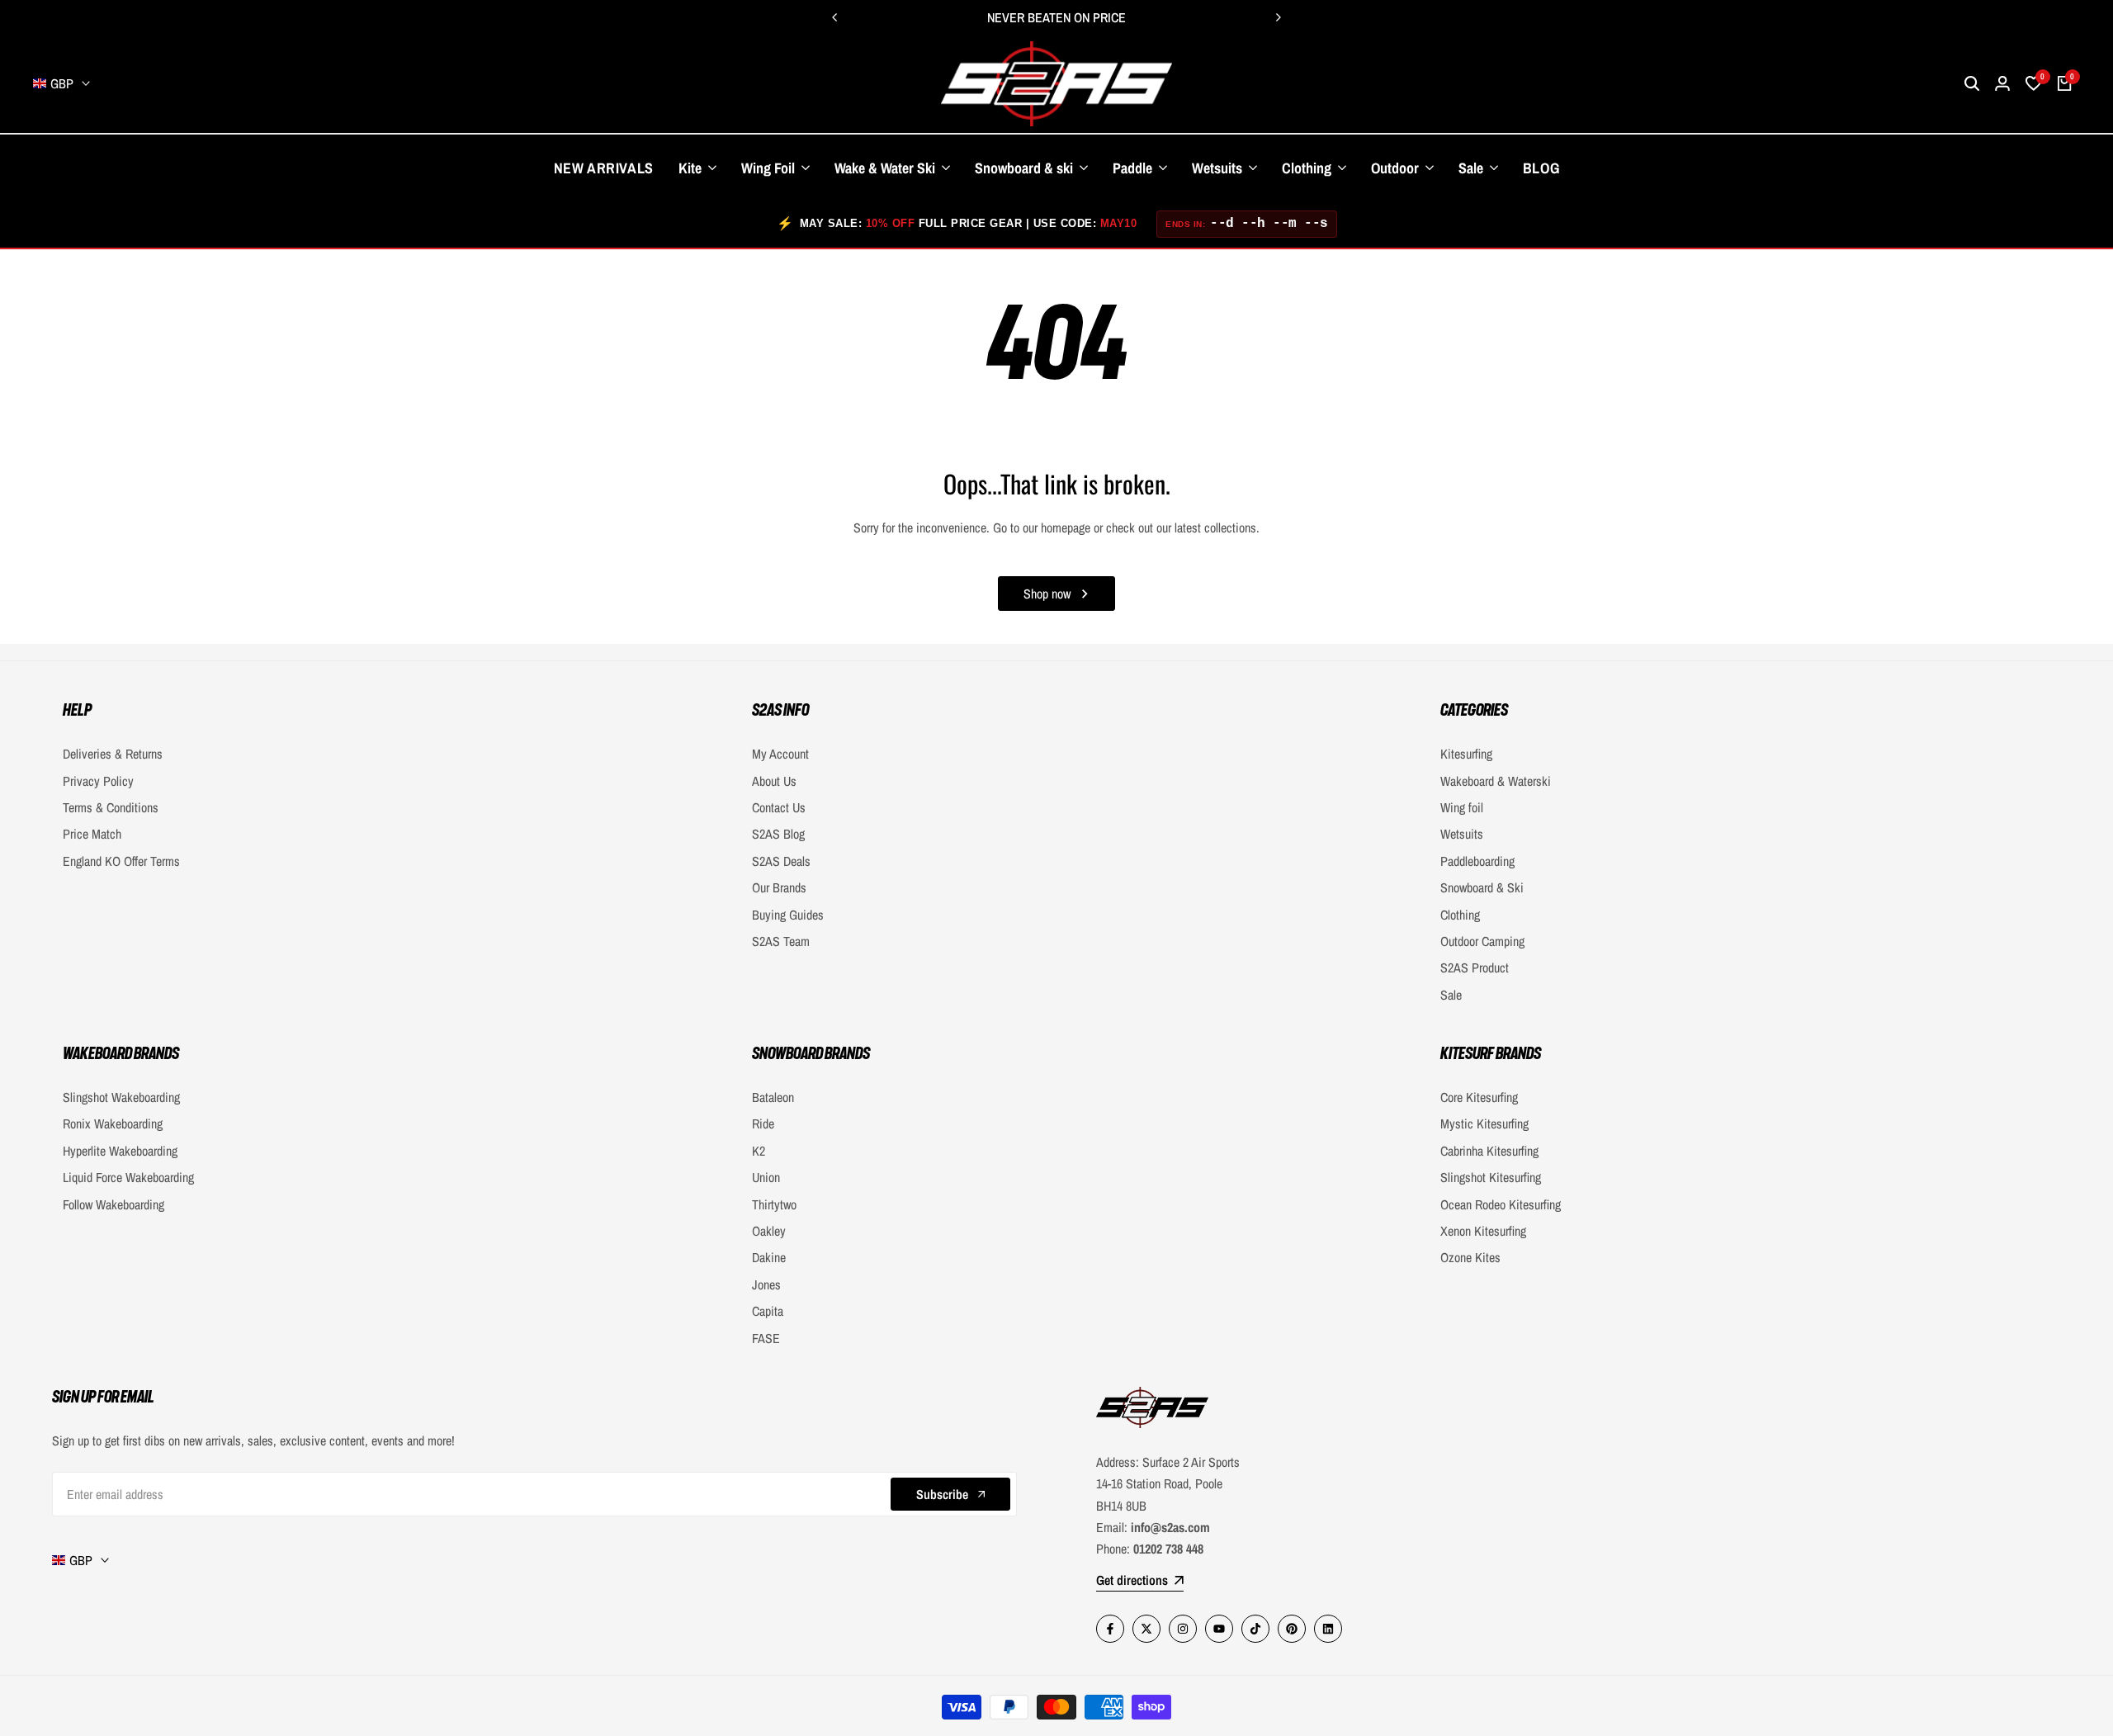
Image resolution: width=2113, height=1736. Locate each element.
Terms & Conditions (111, 807)
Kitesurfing (1466, 754)
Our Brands (779, 887)
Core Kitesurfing (1479, 1097)
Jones (766, 1284)
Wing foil (1462, 807)
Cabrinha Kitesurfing (1489, 1151)
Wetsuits (1462, 834)
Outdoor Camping (1482, 941)
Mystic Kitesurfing (1484, 1123)
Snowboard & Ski (1482, 887)
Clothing (1460, 915)
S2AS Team (781, 941)
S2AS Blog (778, 834)
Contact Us (779, 807)
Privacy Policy (98, 781)
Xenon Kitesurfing (1483, 1231)
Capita (768, 1311)
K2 (759, 1151)
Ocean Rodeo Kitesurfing (1501, 1204)
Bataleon (773, 1097)
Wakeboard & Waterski (1496, 781)
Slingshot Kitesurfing (1491, 1177)
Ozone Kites (1470, 1257)
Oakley (769, 1231)
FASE (766, 1338)
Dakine (769, 1257)
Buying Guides (788, 915)
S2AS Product (1475, 967)
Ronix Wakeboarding (113, 1123)
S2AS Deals (781, 861)
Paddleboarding (1477, 861)
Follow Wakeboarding (113, 1204)
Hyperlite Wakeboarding (120, 1151)
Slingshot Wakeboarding (121, 1097)
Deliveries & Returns (113, 754)
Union (766, 1177)
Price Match (92, 834)
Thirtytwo (774, 1204)
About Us (774, 781)
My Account (780, 754)
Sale (1451, 995)
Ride (763, 1123)
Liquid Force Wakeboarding (128, 1177)
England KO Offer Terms (121, 861)
